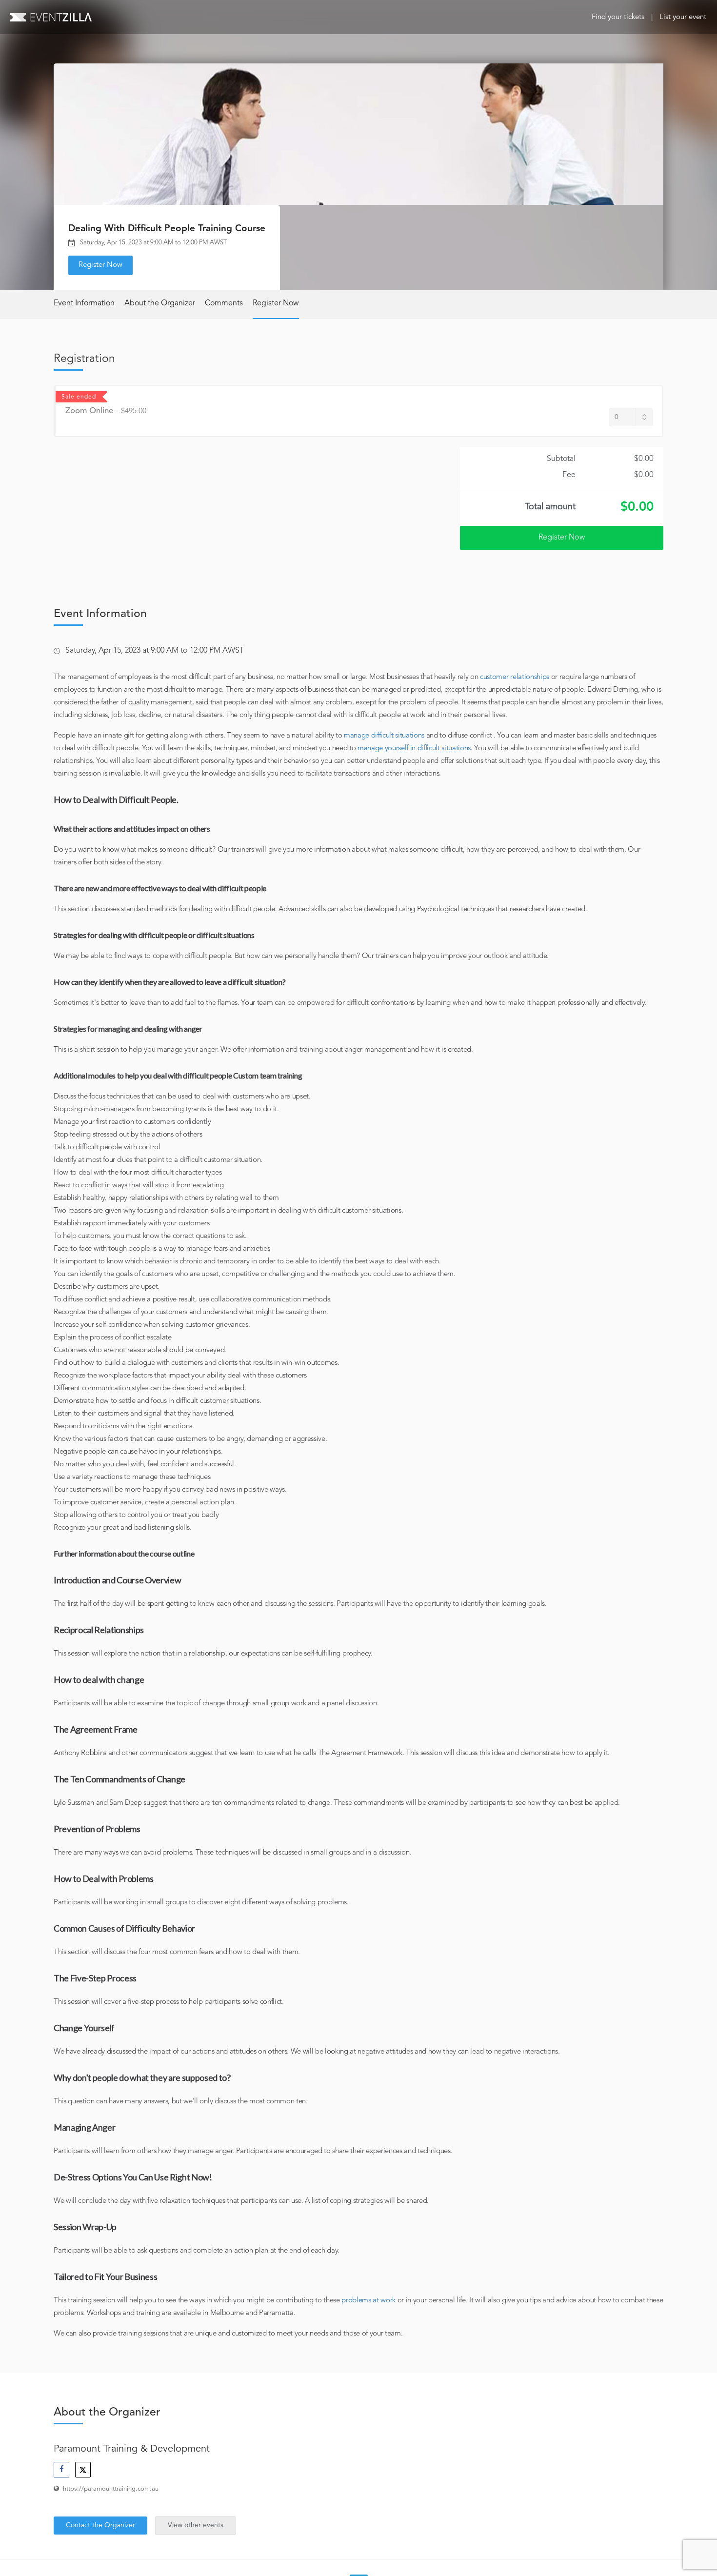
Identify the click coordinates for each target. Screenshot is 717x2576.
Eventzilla (51, 17)
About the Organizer (160, 303)
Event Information (84, 303)
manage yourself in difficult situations (414, 749)
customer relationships (515, 677)
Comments (224, 303)
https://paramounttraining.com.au (111, 2489)
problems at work (368, 2301)
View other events (196, 2525)
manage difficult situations (384, 736)
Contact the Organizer (100, 2525)
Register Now (100, 265)
